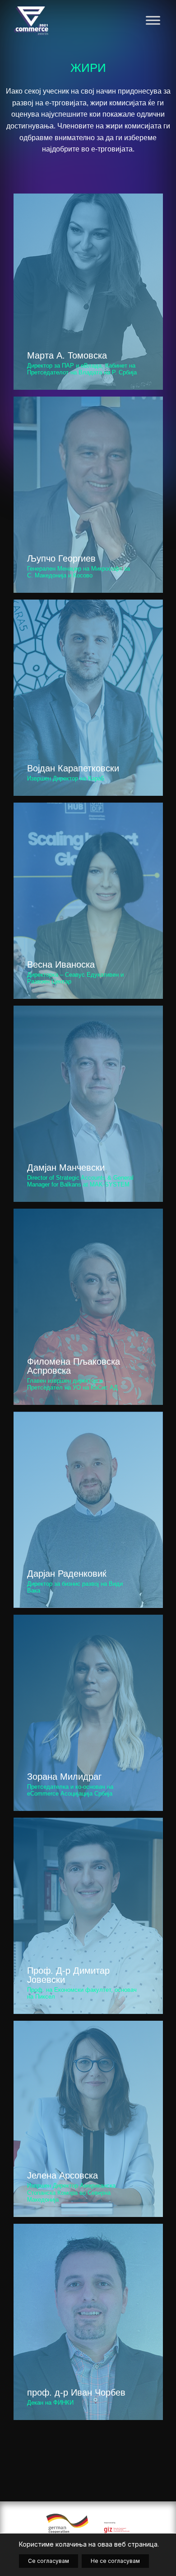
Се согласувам (49, 2561)
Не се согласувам (115, 2561)
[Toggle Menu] (153, 20)
